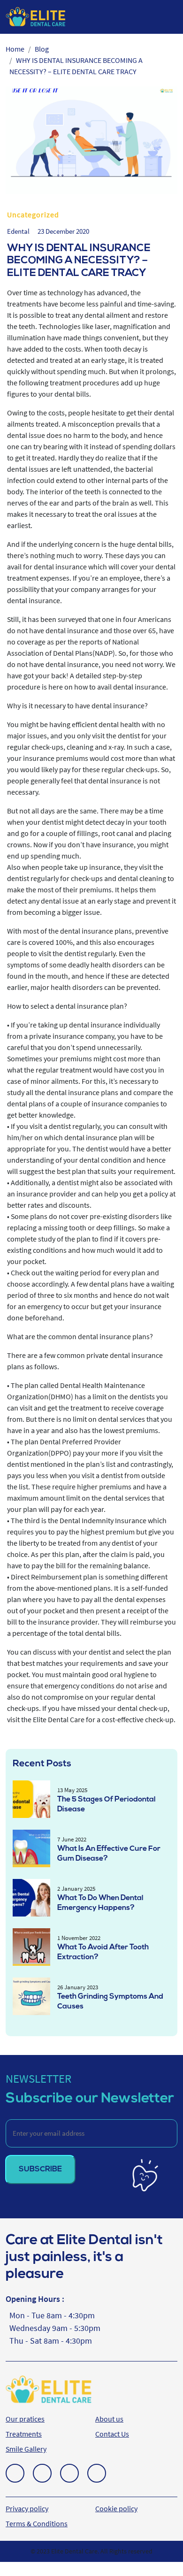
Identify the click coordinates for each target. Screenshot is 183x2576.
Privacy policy (27, 2508)
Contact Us (112, 2434)
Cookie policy (116, 2508)
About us (109, 2419)
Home (15, 49)
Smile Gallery (26, 2449)
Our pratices (25, 2419)
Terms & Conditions (37, 2523)
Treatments (24, 2434)
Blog (42, 49)
